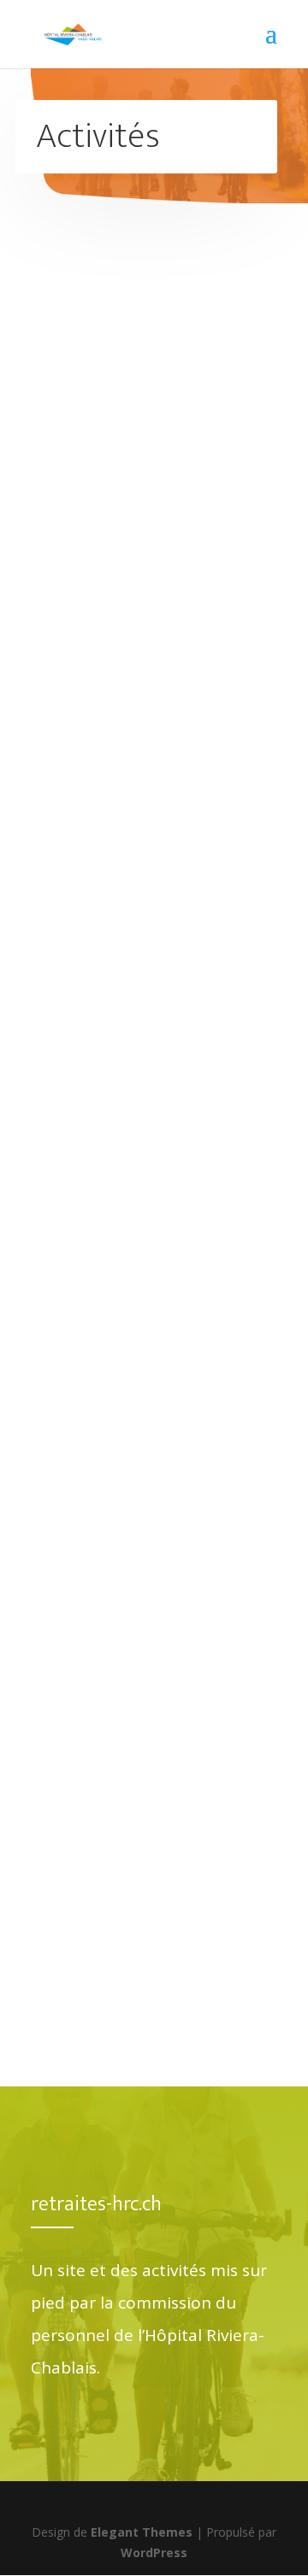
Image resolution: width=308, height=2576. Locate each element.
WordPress (154, 2553)
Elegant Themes (142, 2532)
